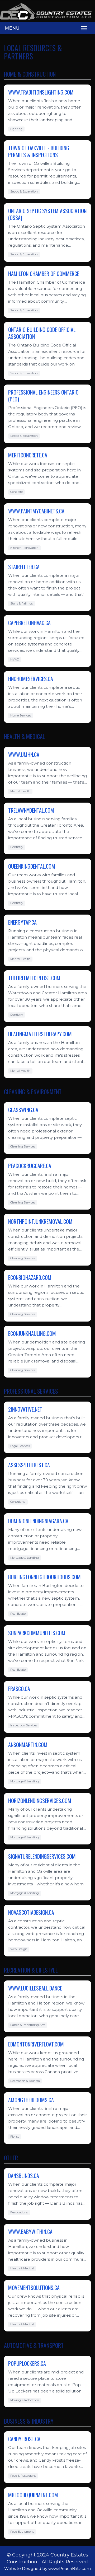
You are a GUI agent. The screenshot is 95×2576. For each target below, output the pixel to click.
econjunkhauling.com (32, 1333)
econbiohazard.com (30, 1277)
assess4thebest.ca (29, 1465)
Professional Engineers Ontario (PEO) (43, 396)
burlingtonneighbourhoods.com (44, 1577)
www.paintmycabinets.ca (36, 511)
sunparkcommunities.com (37, 1633)
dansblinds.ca (24, 2176)
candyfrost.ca (24, 2439)
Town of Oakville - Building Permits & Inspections (39, 151)
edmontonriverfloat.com (36, 2044)
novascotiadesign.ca (31, 1912)
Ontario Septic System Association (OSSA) (47, 214)
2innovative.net (25, 1409)
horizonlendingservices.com (40, 1801)
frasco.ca (19, 1689)
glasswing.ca (23, 1110)
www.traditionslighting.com (41, 92)
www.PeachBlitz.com (70, 2568)
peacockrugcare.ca (30, 1166)
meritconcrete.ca (28, 455)
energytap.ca (22, 922)
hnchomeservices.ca (31, 679)
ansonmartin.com (28, 1745)
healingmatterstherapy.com (40, 1034)
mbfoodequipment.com (33, 2495)
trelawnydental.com (31, 810)
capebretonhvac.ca (29, 623)
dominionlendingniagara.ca (38, 1521)
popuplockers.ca (27, 2363)
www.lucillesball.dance (35, 1988)
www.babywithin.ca (30, 2232)
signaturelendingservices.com (42, 1856)
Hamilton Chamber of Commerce (44, 274)
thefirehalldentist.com (34, 978)
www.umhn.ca (24, 755)
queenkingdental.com (32, 866)
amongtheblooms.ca (31, 2100)
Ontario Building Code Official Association (42, 333)
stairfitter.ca (24, 567)
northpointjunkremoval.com (40, 1221)
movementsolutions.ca (34, 2288)
